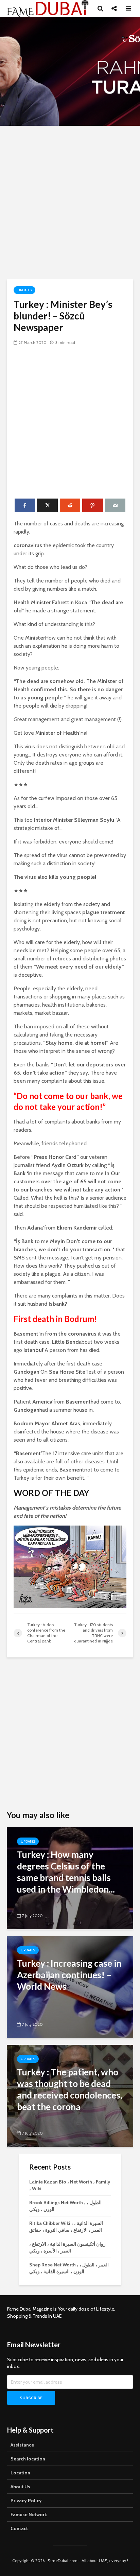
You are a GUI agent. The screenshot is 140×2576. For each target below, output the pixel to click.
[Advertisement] (70, 203)
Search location (28, 2459)
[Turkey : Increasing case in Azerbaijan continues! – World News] (70, 1987)
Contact (19, 2528)
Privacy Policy (26, 2501)
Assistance (22, 2445)
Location (20, 2473)
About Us (20, 2487)
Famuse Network (29, 2514)
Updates (24, 290)
